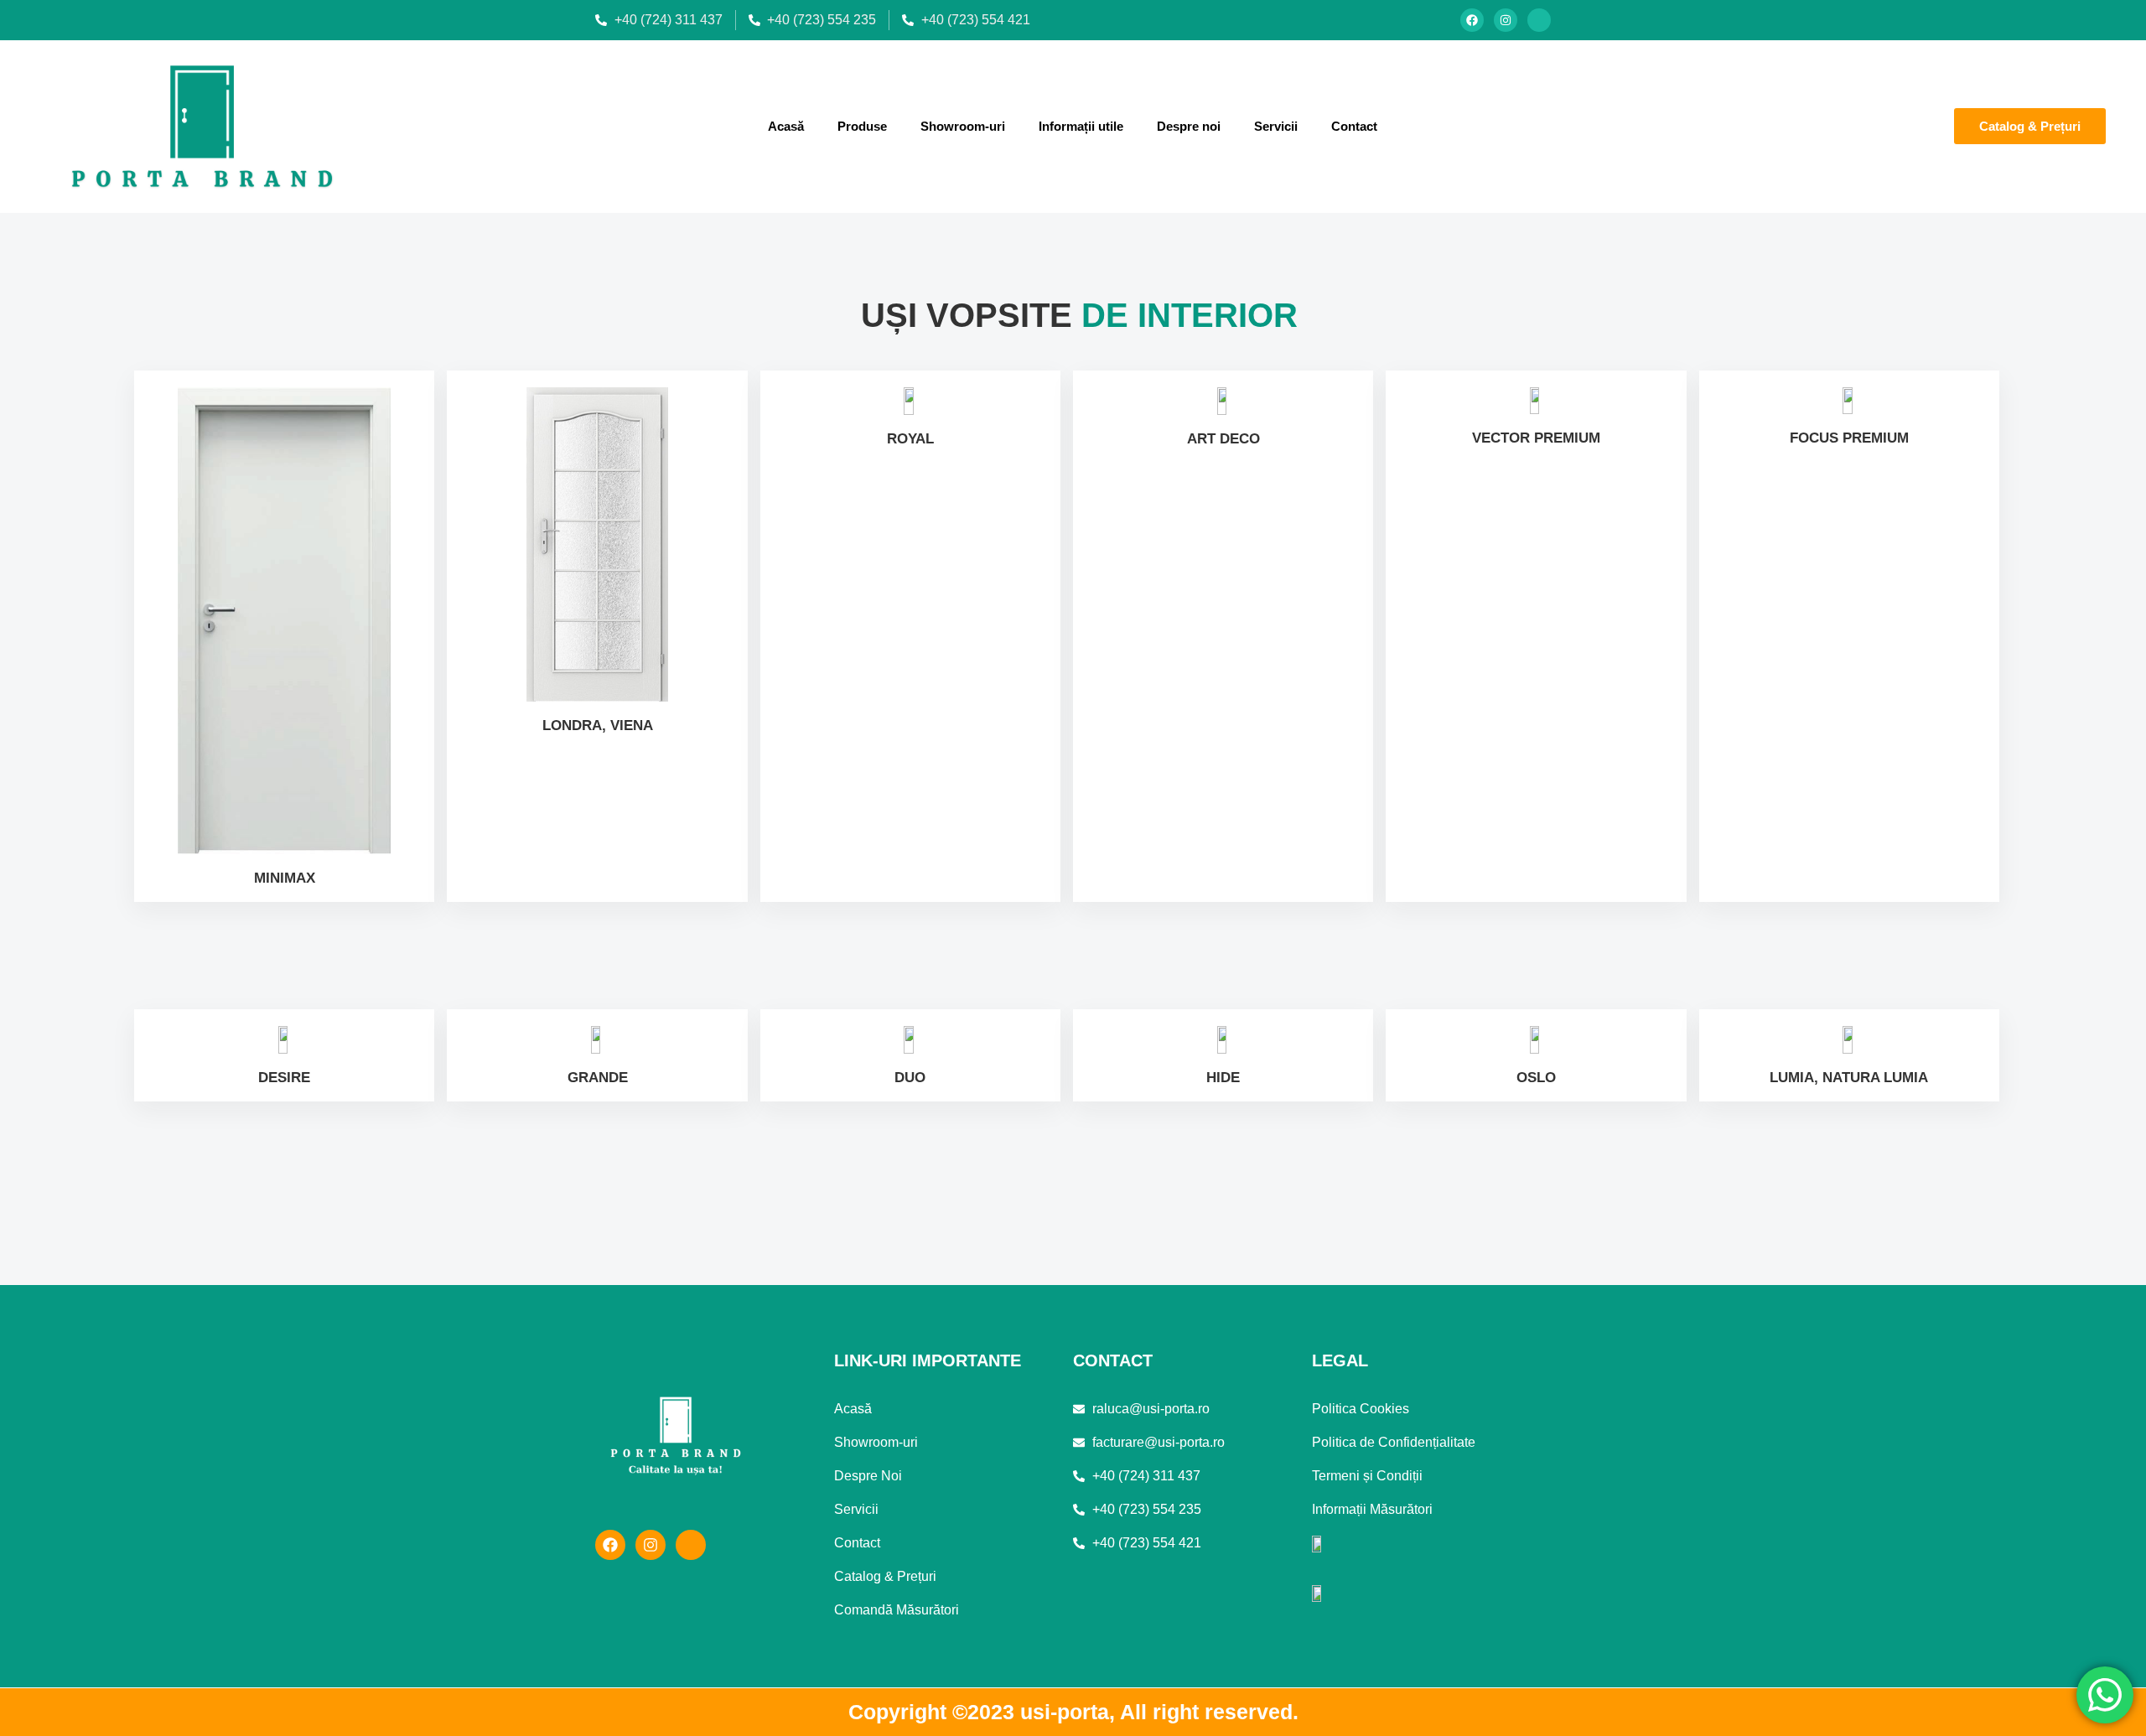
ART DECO (1223, 439)
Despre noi (1189, 126)
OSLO (1536, 1078)
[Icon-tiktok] (1539, 20)
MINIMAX (285, 878)
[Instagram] (1506, 20)
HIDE (1223, 1078)
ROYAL (910, 439)
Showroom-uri (963, 126)
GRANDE (598, 1078)
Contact (1354, 126)
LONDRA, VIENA (598, 725)
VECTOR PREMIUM (1536, 438)
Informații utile (1081, 126)
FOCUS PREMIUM (1849, 438)
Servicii (1276, 126)
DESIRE (284, 1078)
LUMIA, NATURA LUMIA (1849, 1078)
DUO (910, 1078)
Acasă (786, 126)
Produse (862, 126)
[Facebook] (1472, 20)
